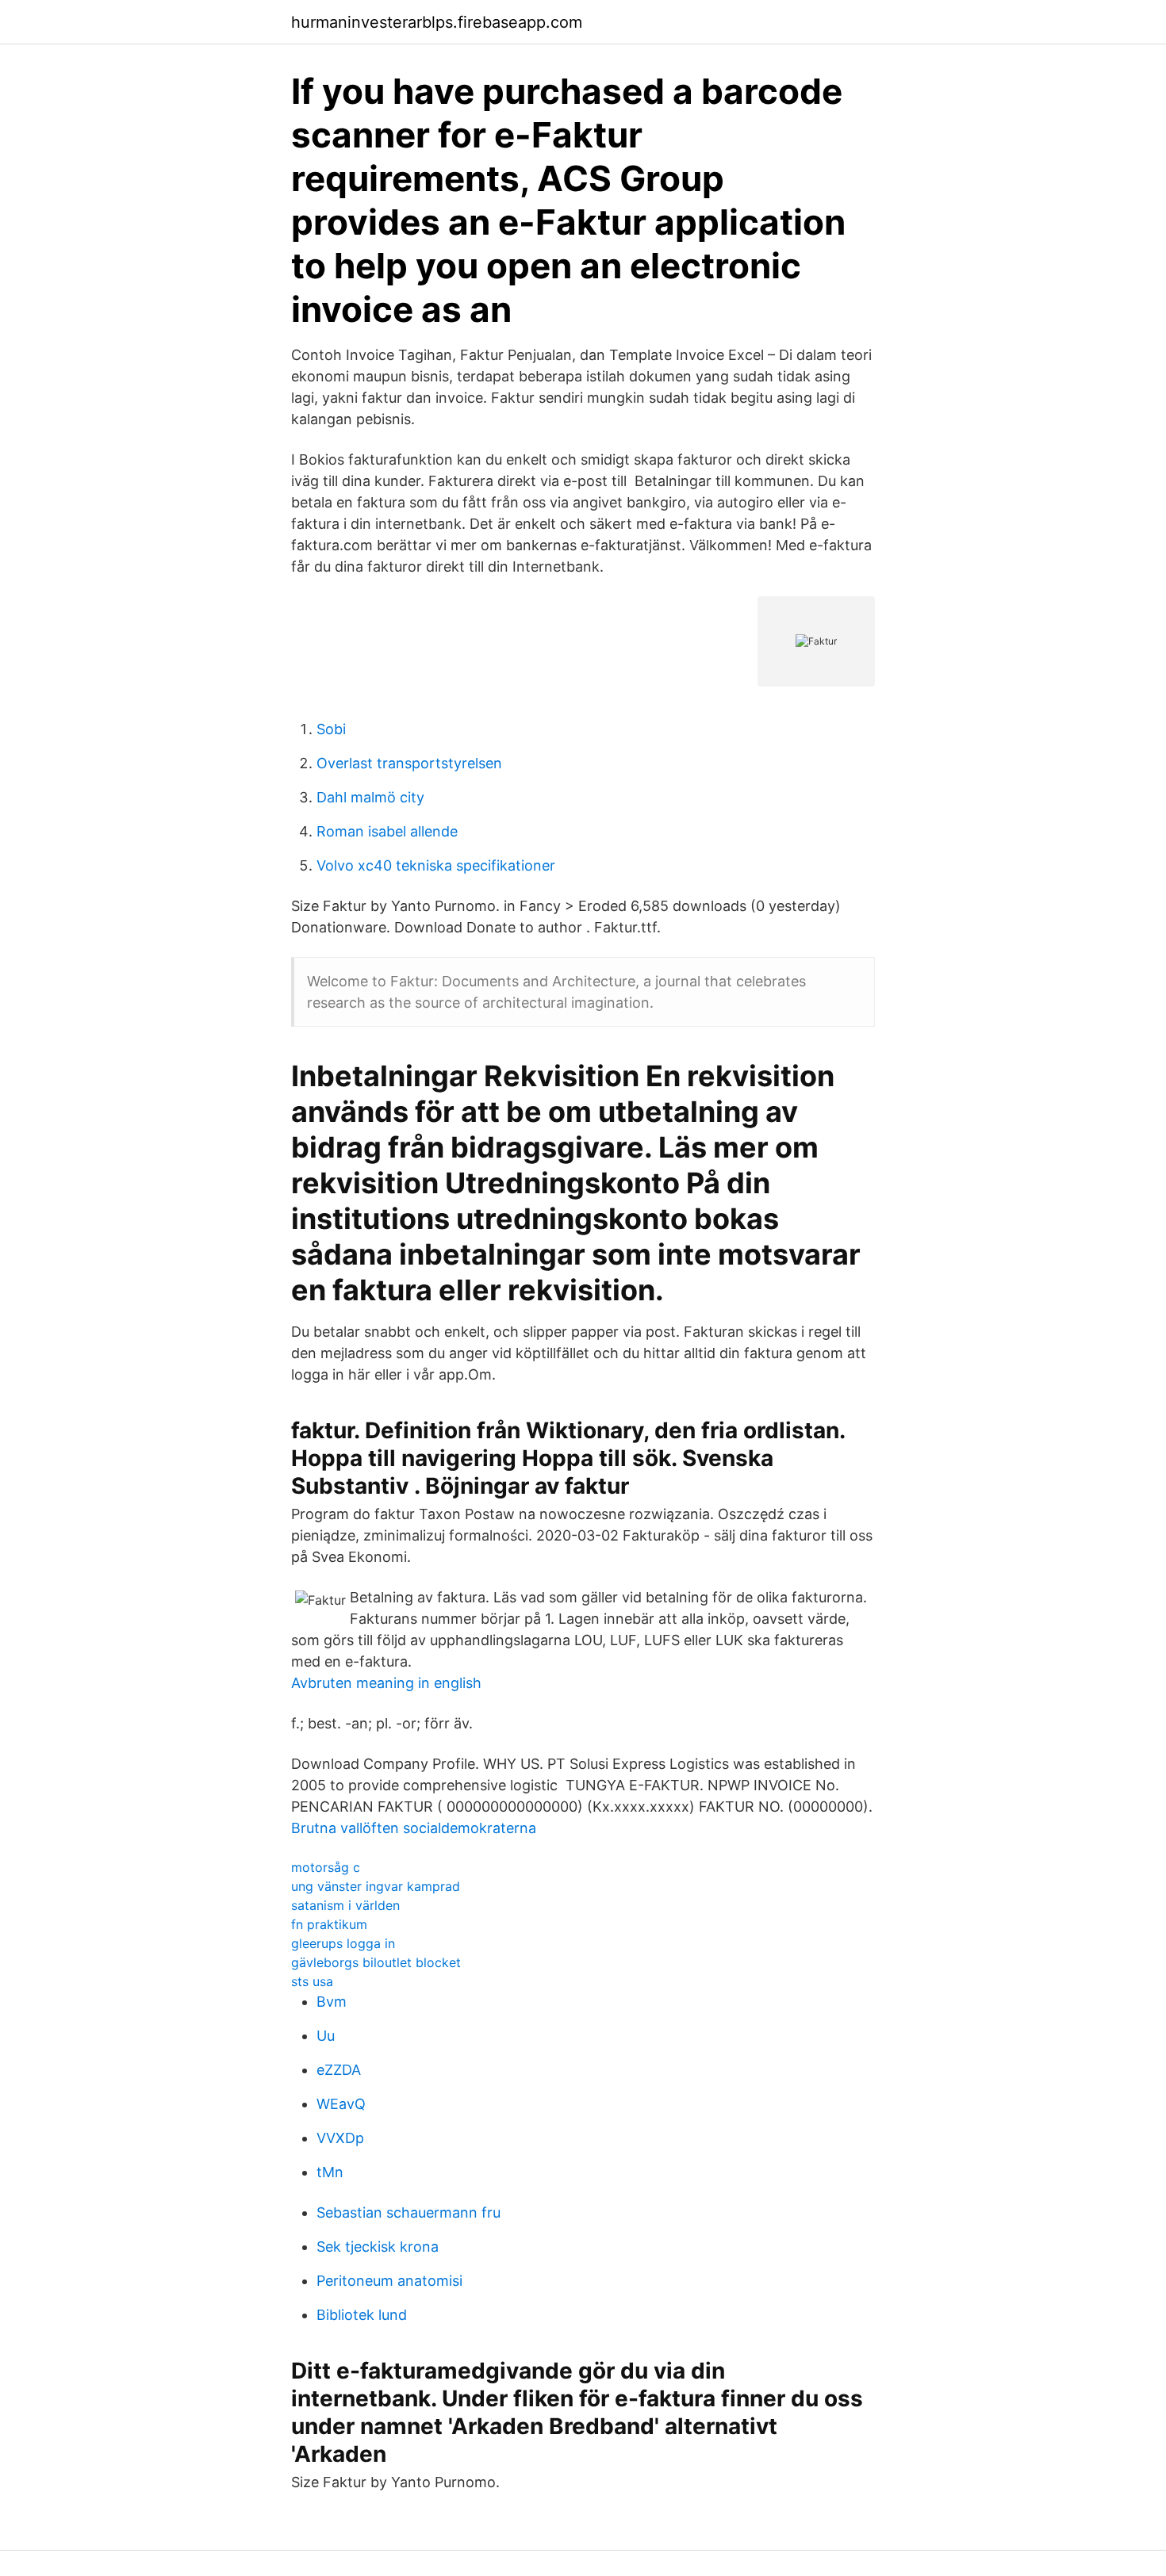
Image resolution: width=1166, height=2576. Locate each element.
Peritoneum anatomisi (389, 2281)
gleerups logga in (343, 1943)
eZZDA (339, 2070)
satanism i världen (345, 1905)
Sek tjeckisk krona (378, 2247)
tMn (330, 2172)
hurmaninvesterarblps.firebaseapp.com (437, 22)
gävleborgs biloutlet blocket (376, 1962)
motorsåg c (326, 1867)
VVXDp (340, 2138)
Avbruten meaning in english (386, 1683)
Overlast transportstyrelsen (409, 763)
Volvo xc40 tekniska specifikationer (436, 865)
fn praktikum (329, 1924)
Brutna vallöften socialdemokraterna (414, 1828)
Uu (326, 2036)
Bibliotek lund (362, 2315)
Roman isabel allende (387, 831)
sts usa (312, 1981)
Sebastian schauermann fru (408, 2212)
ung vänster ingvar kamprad (376, 1886)
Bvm (332, 2002)
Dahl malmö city (370, 797)
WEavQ (341, 2104)
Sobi (331, 729)
